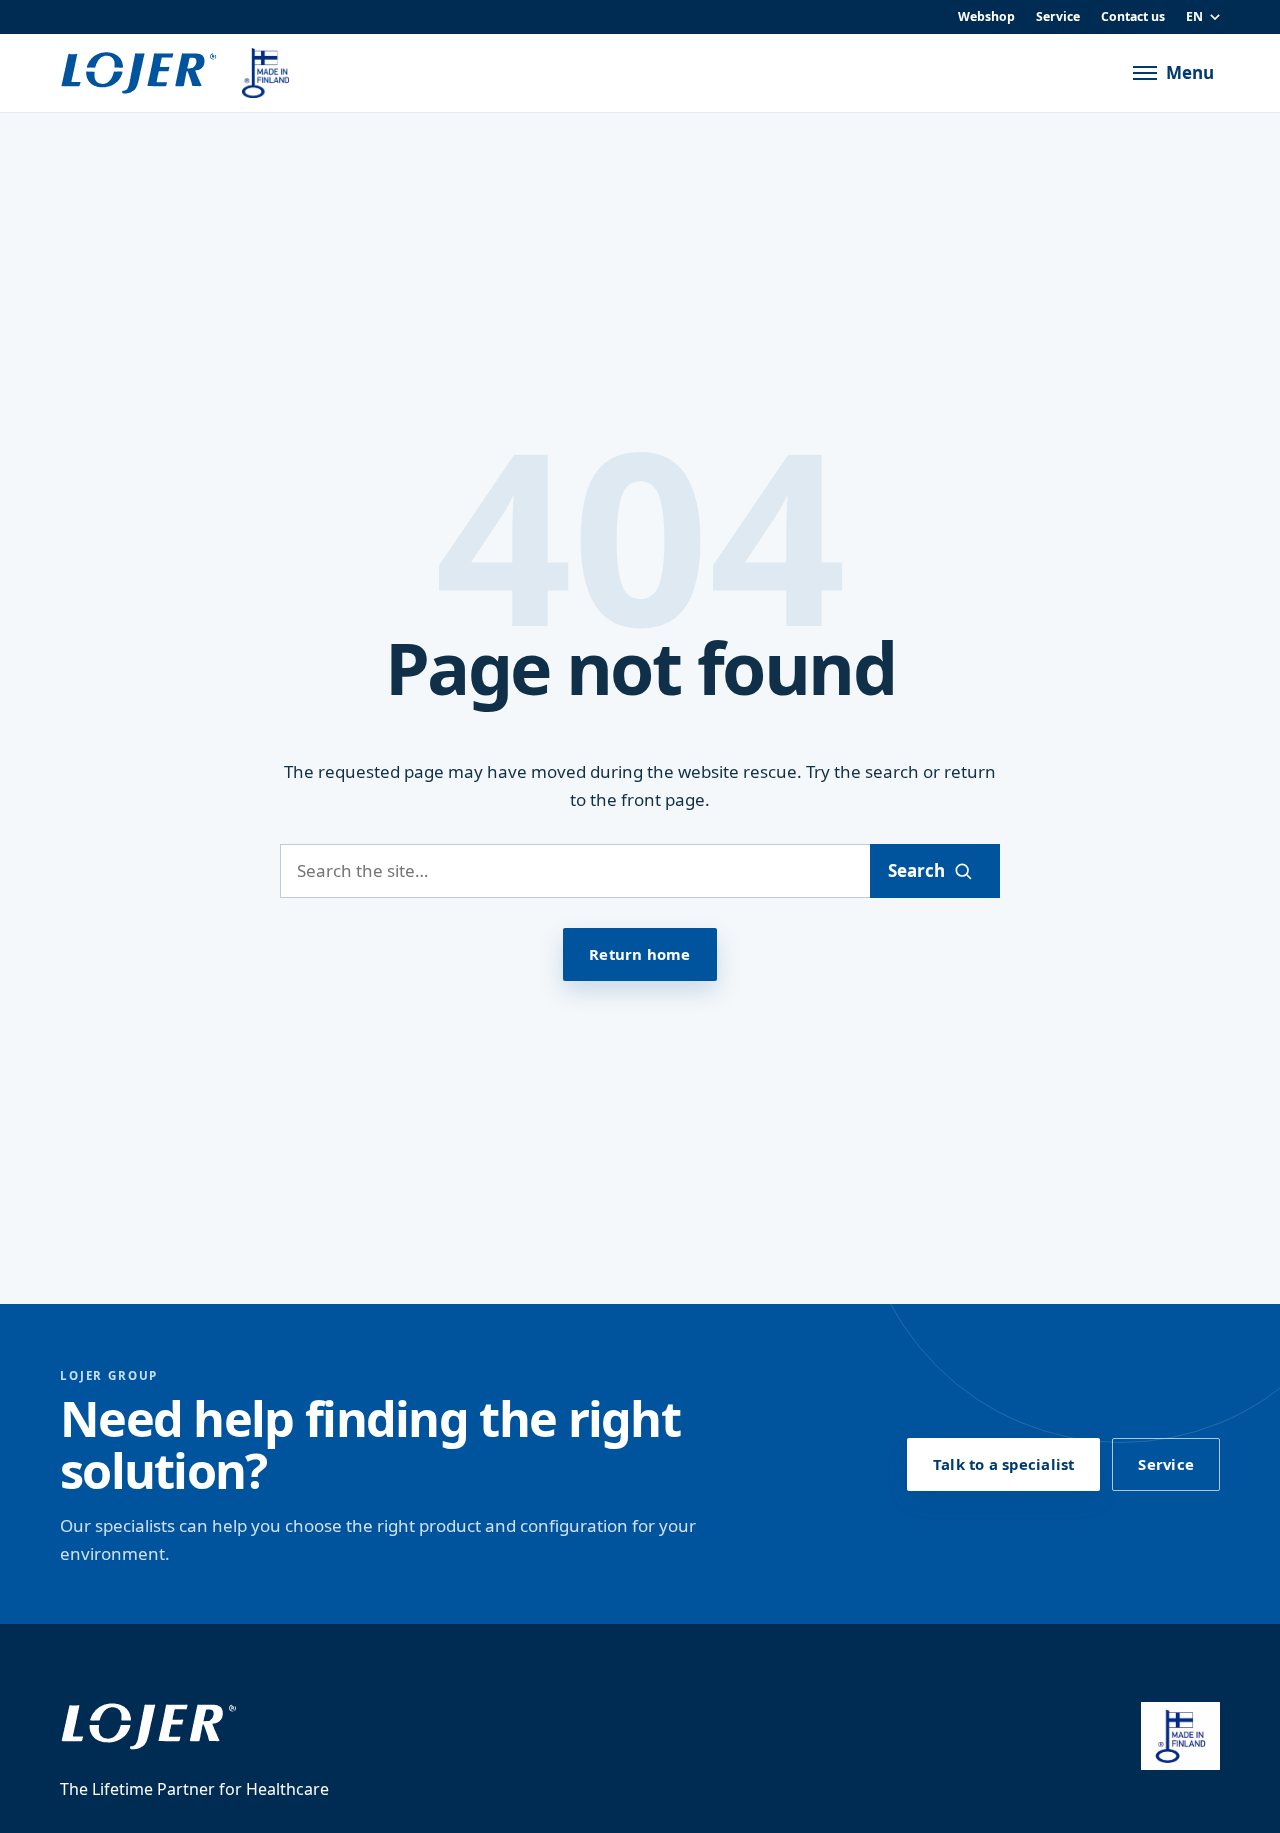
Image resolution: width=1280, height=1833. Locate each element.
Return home (639, 954)
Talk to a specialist (1003, 1464)
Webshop (986, 16)
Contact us (1133, 16)
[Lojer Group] (139, 73)
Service (1058, 16)
